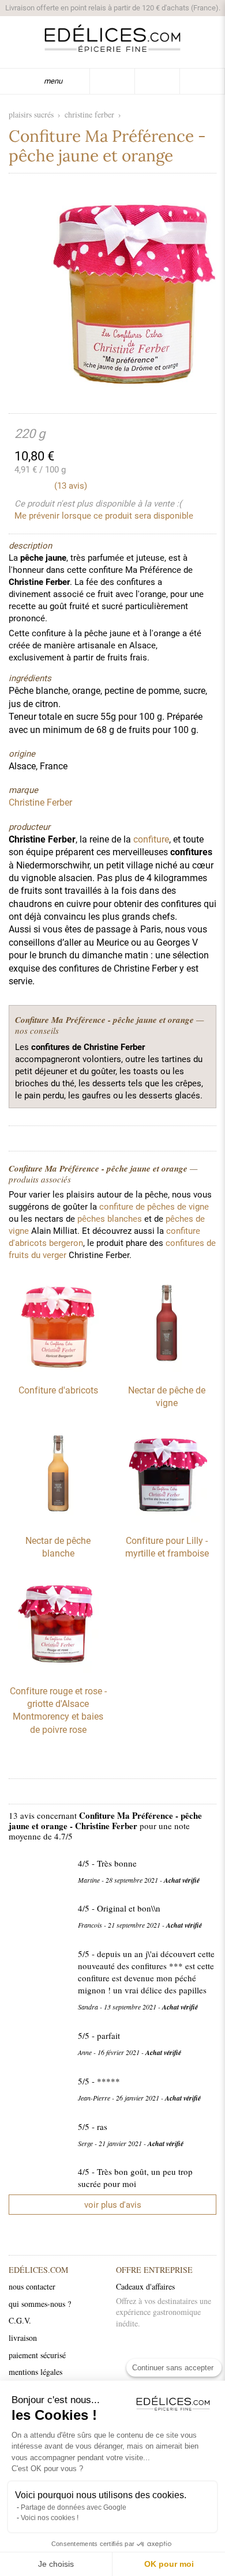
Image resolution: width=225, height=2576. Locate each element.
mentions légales (35, 2372)
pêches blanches (110, 1219)
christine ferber (89, 114)
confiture (151, 839)
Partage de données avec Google (74, 2507)
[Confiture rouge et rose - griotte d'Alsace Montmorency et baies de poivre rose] (58, 1670)
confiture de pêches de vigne (154, 1207)
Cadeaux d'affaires (145, 2286)
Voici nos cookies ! (50, 2518)
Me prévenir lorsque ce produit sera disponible (104, 516)
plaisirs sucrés (31, 114)
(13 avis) (71, 486)
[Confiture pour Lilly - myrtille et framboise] (167, 1520)
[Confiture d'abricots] (58, 1369)
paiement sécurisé (37, 2355)
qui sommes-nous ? (40, 2304)
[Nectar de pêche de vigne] (167, 1369)
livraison (23, 2338)
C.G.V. (20, 2320)
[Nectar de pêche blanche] (58, 1520)
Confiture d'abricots (58, 1390)
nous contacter (32, 2286)
